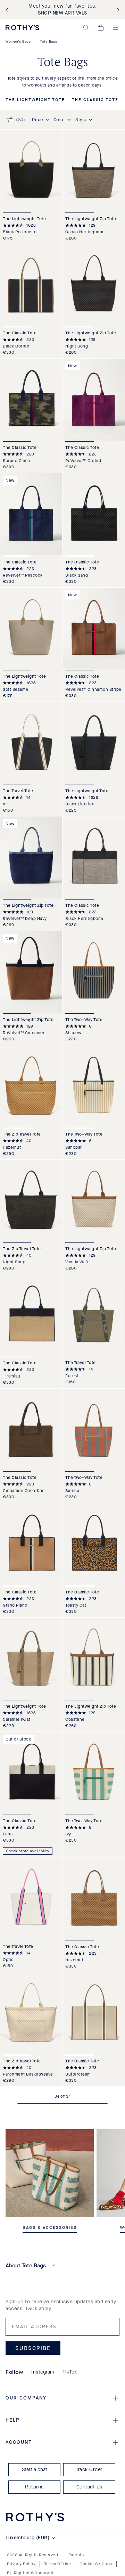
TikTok (70, 2372)
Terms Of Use (57, 2564)
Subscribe (33, 2348)
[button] (86, 28)
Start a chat (35, 2470)
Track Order (89, 2470)
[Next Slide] (117, 10)
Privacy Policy (21, 2564)
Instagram (43, 2372)
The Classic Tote (95, 100)
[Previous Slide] (8, 10)
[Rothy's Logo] (22, 28)
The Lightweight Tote (35, 100)
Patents (76, 2555)
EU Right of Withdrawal (30, 2573)
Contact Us (89, 2487)
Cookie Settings (96, 2564)
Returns (34, 2487)
